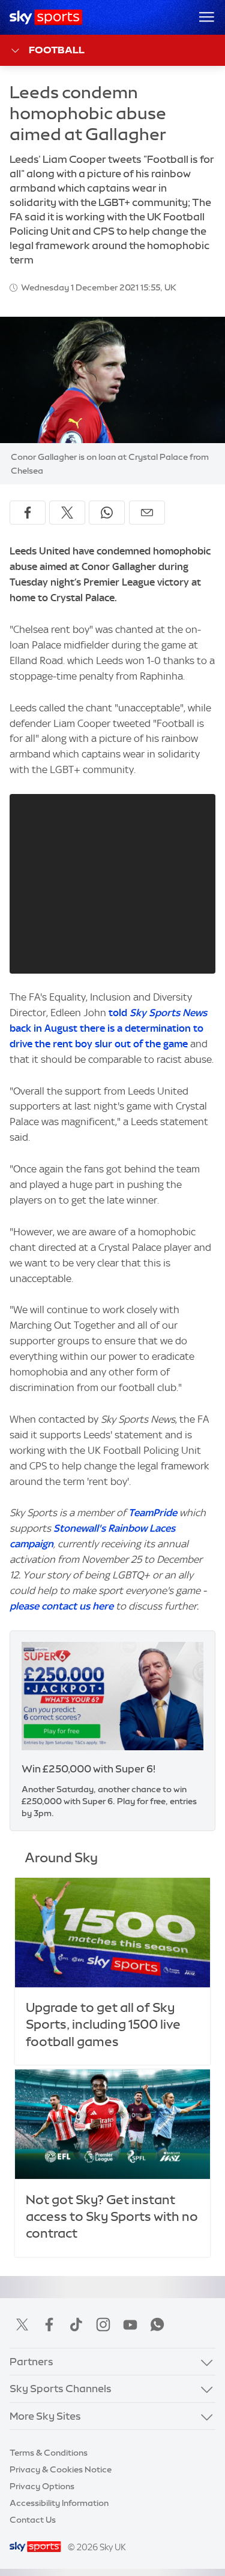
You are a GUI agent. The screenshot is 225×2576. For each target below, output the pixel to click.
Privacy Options (42, 2486)
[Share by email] (147, 513)
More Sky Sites (45, 2416)
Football (57, 50)
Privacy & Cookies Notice (61, 2469)
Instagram (103, 2325)
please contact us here (61, 1606)
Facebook (49, 2325)
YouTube (130, 2325)
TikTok (76, 2325)
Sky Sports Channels (61, 2388)
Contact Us (33, 2520)
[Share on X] (67, 513)
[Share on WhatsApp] (107, 513)
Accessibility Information (59, 2503)
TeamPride (153, 1513)
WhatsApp (157, 2325)
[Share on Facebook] (28, 513)
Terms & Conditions (49, 2453)
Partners (31, 2361)
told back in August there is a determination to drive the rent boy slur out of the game (108, 1028)
